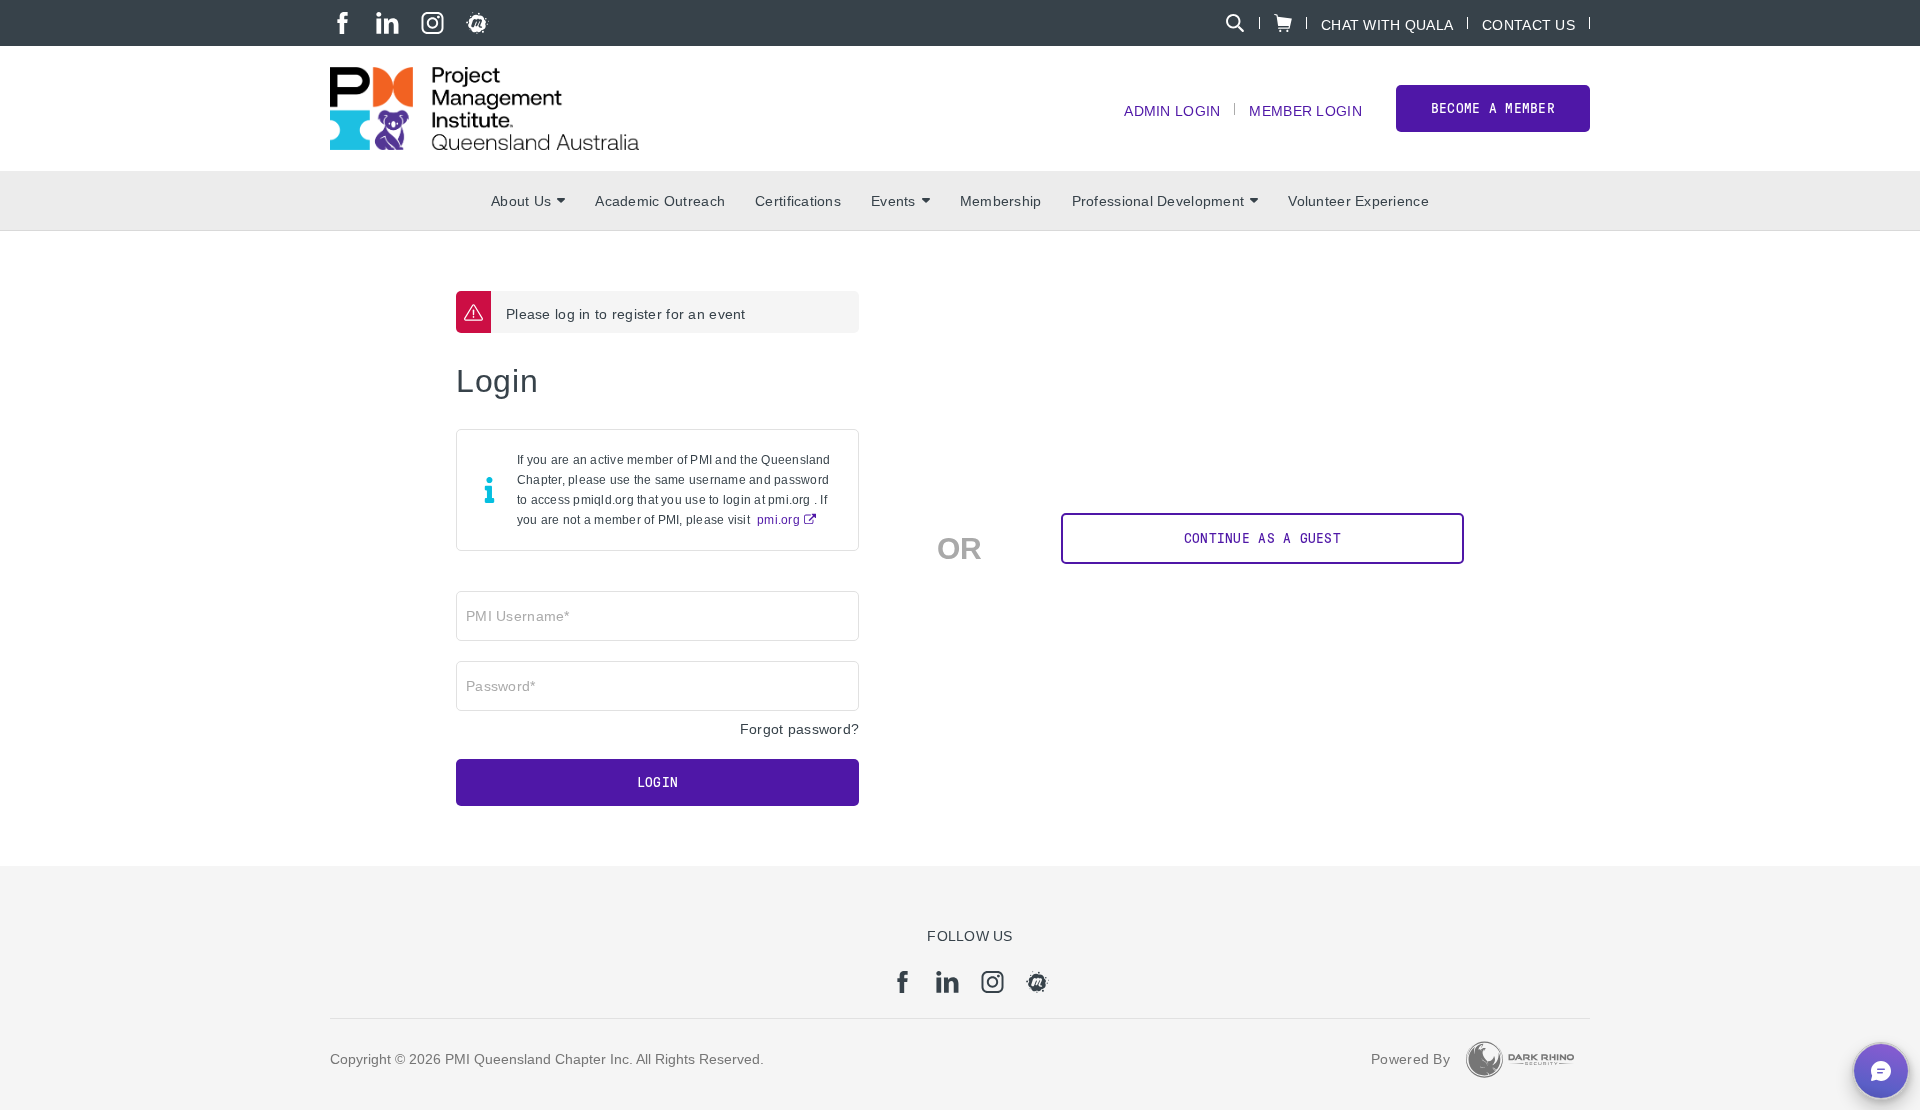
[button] (1881, 1071)
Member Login (1305, 110)
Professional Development (1158, 201)
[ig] (432, 23)
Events (893, 201)
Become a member (1493, 108)
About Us (521, 201)
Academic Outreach (660, 201)
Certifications (798, 201)
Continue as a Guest (1262, 538)
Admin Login (1172, 110)
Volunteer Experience (1358, 201)
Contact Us (1528, 24)
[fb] (342, 23)
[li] (387, 23)
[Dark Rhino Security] (1520, 1059)
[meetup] (477, 23)
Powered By (1410, 1059)
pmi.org (778, 520)
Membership (1001, 201)
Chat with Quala (1387, 24)
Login (657, 782)
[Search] (1235, 23)
